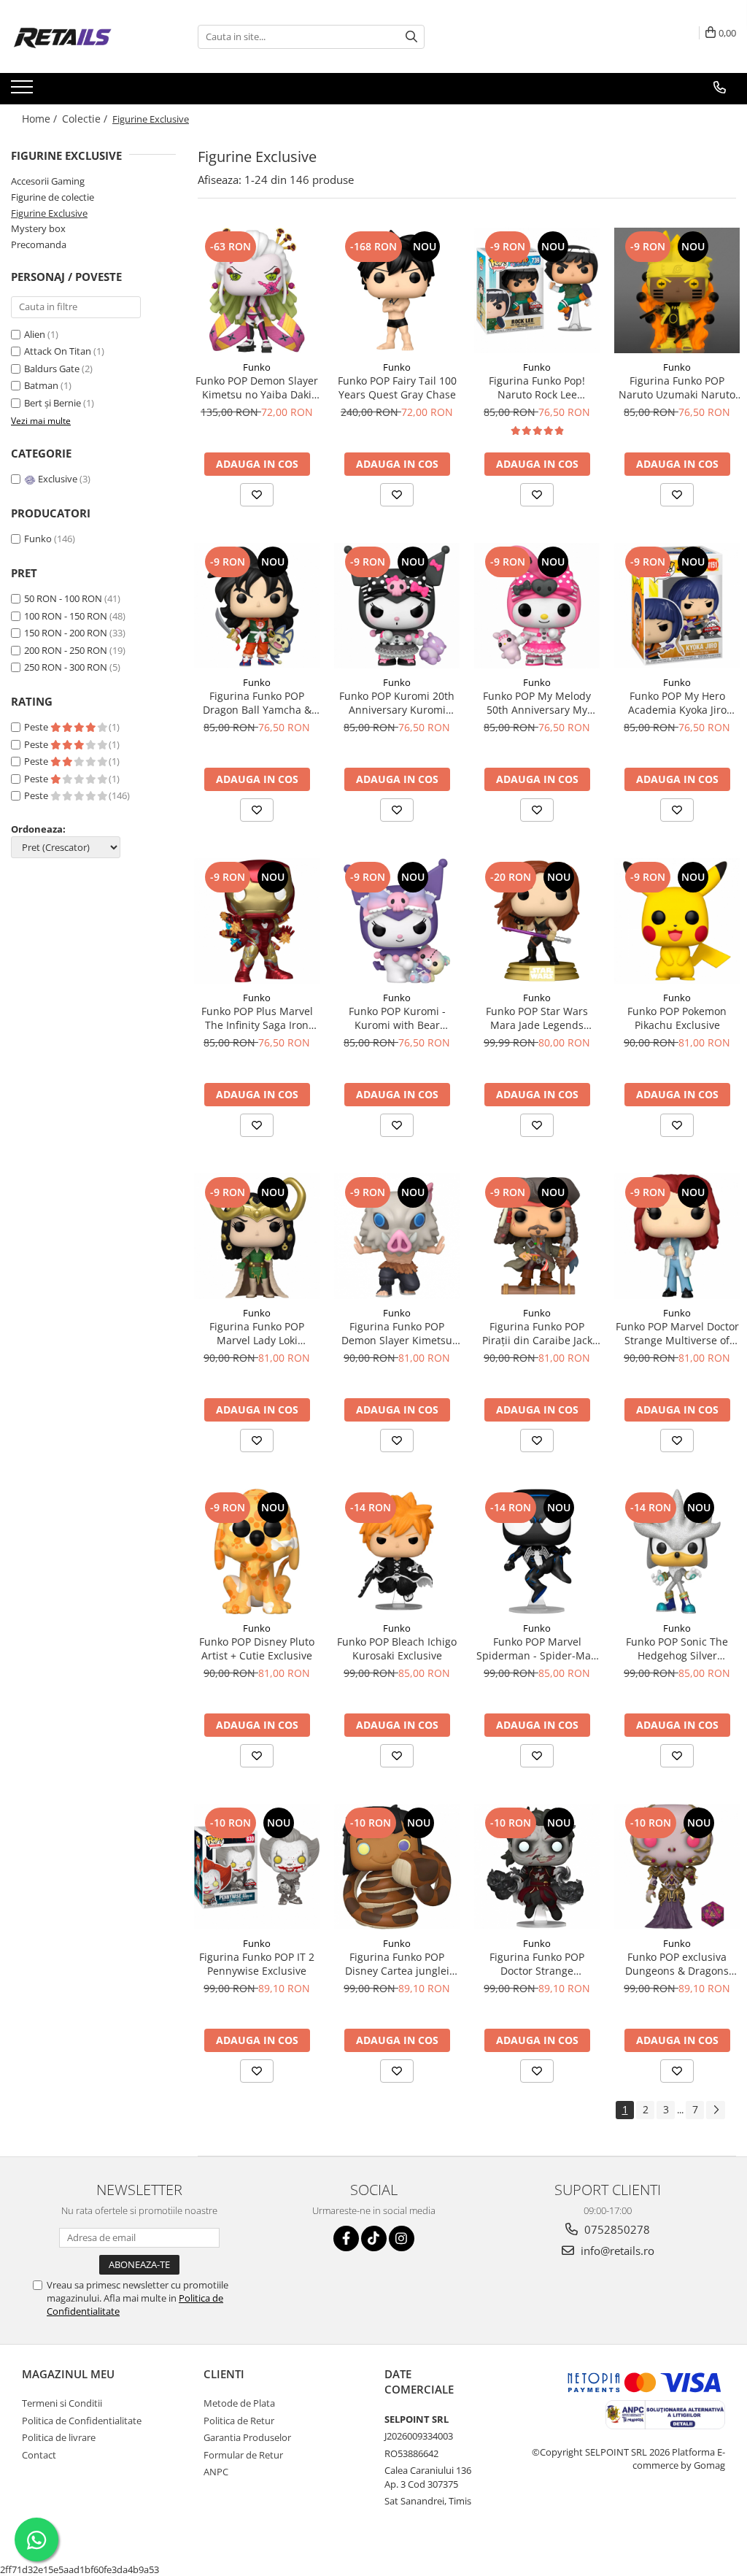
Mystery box (38, 228)
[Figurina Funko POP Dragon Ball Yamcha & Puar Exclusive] (257, 606)
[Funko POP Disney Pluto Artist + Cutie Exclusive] (257, 1551)
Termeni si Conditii (62, 2403)
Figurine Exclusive (49, 213)
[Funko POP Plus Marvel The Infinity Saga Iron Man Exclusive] (257, 921)
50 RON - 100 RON (63, 598)
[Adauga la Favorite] (257, 495)
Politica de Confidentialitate (82, 2421)
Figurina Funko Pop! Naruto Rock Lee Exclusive (537, 387)
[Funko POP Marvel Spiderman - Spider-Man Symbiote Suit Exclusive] (537, 1551)
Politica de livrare (59, 2437)
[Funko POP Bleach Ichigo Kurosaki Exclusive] (397, 1551)
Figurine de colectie (53, 197)
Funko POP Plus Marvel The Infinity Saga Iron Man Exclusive (257, 1018)
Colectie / (86, 119)
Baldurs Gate (53, 369)
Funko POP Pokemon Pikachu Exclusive (677, 1018)
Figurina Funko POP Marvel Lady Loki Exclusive (257, 1333)
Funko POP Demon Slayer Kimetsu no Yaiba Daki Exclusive (257, 387)
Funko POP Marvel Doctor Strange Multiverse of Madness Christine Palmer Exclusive (677, 1333)
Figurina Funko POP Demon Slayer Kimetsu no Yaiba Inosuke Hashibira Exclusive (397, 1333)
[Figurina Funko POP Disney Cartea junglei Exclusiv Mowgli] (397, 1867)
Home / (41, 119)
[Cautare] (411, 37)
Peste (37, 727)
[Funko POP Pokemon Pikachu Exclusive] (677, 921)
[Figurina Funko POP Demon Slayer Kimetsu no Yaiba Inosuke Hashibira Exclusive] (397, 1236)
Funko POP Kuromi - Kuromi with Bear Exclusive (397, 1018)
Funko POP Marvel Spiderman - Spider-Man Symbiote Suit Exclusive (537, 1648)
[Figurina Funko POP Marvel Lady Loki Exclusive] (257, 1236)
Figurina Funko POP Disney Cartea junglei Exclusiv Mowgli (397, 1964)
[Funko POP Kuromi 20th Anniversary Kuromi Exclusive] (397, 606)
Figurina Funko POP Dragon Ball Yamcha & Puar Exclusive (257, 703)
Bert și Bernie (54, 403)
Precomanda (39, 244)
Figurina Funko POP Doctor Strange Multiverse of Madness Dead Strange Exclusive (537, 1964)
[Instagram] (402, 2238)
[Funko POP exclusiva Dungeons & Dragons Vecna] (677, 1867)
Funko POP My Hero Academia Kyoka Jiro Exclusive (677, 703)
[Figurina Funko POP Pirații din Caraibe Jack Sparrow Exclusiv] (537, 1236)
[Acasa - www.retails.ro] (84, 36)
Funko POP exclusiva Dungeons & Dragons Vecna (677, 1964)
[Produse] (24, 91)
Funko (38, 539)
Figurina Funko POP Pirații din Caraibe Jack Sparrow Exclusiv (537, 1333)
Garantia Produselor (247, 2437)
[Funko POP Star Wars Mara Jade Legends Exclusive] (537, 921)
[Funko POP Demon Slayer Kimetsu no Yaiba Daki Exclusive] (257, 290)
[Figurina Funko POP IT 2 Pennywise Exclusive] (257, 1867)
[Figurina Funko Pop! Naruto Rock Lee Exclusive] (537, 290)
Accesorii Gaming (48, 181)
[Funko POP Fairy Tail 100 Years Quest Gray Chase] (397, 290)
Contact (39, 2455)
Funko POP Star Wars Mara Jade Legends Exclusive (537, 1018)
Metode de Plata (239, 2403)
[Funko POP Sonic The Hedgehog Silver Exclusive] (677, 1551)
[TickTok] (374, 2238)
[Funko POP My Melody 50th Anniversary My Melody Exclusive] (537, 606)
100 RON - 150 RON (66, 616)
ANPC (216, 2472)
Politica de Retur (239, 2421)
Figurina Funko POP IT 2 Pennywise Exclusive (257, 1964)
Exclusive (58, 479)
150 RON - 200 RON (66, 633)
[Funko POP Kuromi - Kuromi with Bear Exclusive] (397, 921)
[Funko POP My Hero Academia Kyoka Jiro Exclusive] (677, 606)
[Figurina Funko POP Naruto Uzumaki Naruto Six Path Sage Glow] (677, 290)
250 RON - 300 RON (66, 667)
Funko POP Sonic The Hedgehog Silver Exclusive (677, 1648)
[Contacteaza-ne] (720, 88)
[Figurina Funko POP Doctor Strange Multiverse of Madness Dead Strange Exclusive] (537, 1867)
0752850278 (616, 2229)
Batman (42, 385)
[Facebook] (346, 2238)
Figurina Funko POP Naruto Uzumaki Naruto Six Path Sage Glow (677, 387)
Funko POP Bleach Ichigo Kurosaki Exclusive (397, 1648)
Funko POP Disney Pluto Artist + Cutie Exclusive (257, 1648)
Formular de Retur (243, 2455)
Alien (36, 334)
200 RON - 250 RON (66, 650)
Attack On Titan (59, 351)
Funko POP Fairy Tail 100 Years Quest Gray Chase (397, 387)
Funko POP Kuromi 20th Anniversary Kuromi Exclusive (397, 703)
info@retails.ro (616, 2251)
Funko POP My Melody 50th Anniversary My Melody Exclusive (537, 703)
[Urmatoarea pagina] (716, 2110)
